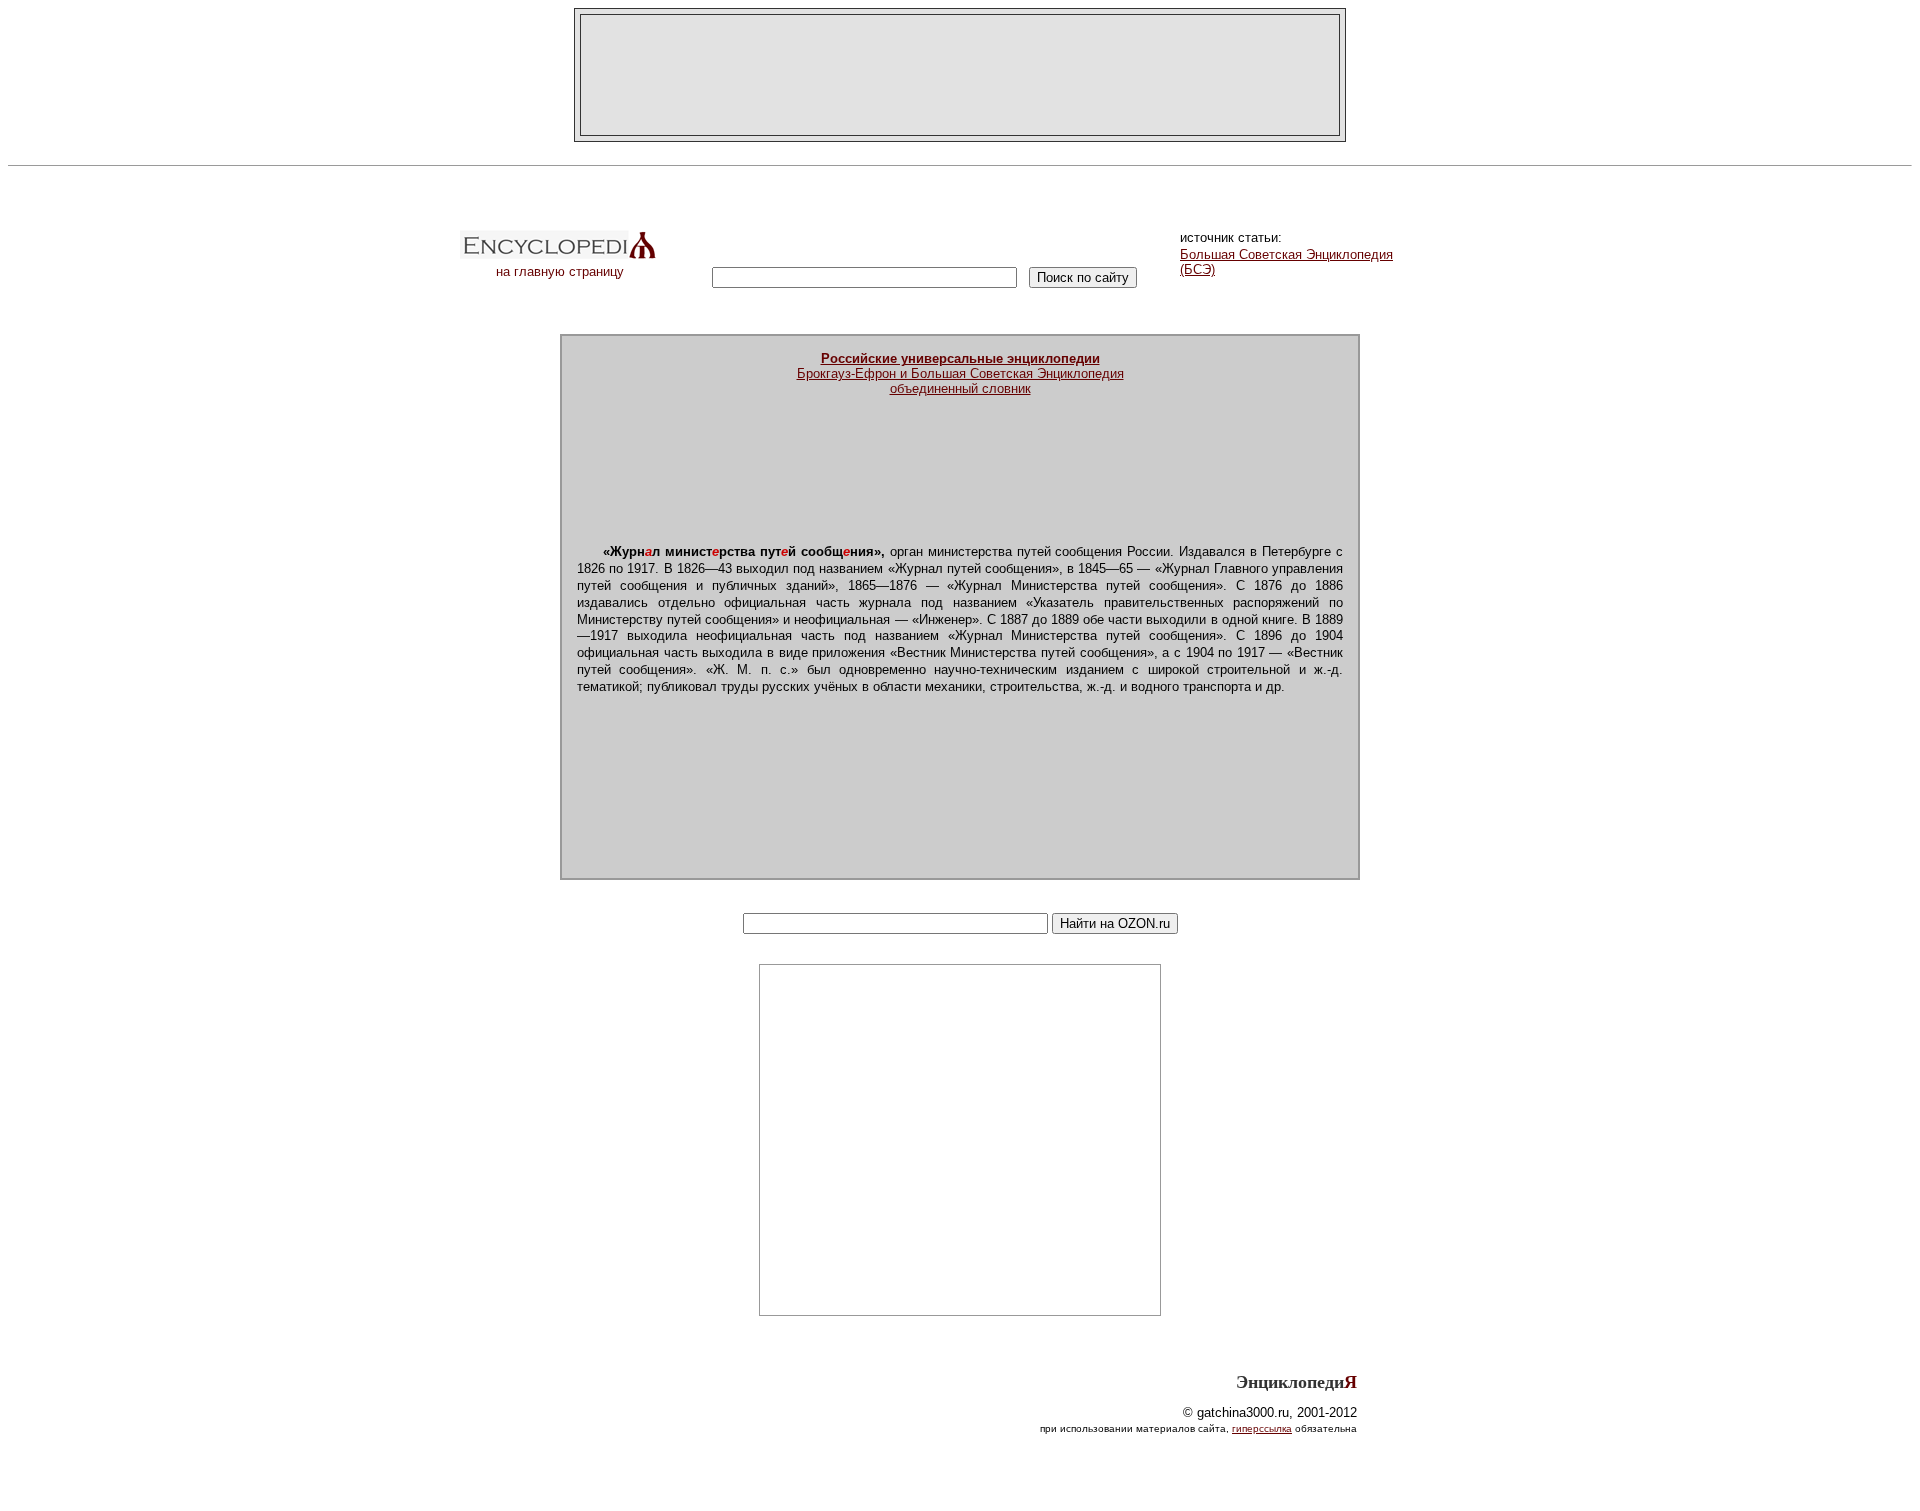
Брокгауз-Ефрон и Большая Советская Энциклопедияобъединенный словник (960, 373)
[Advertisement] (960, 75)
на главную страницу (560, 271)
